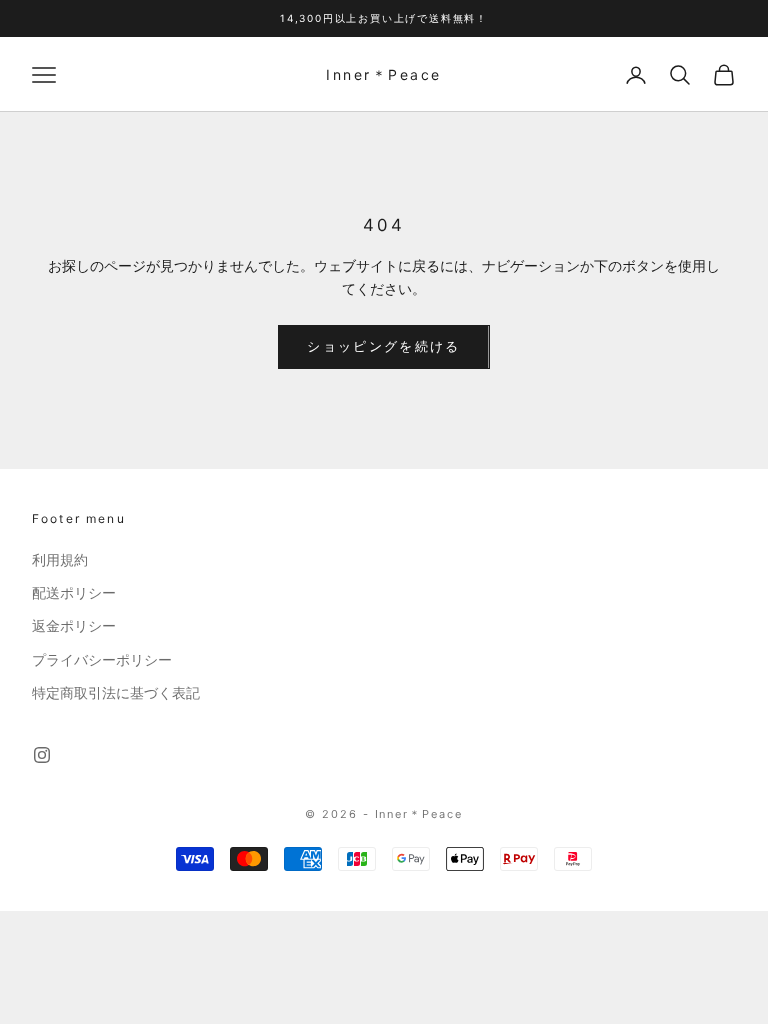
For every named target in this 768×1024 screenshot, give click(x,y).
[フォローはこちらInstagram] (42, 755)
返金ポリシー (74, 626)
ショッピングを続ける (383, 346)
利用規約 (60, 560)
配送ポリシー (74, 593)
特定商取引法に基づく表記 (116, 693)
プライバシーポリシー (102, 660)
